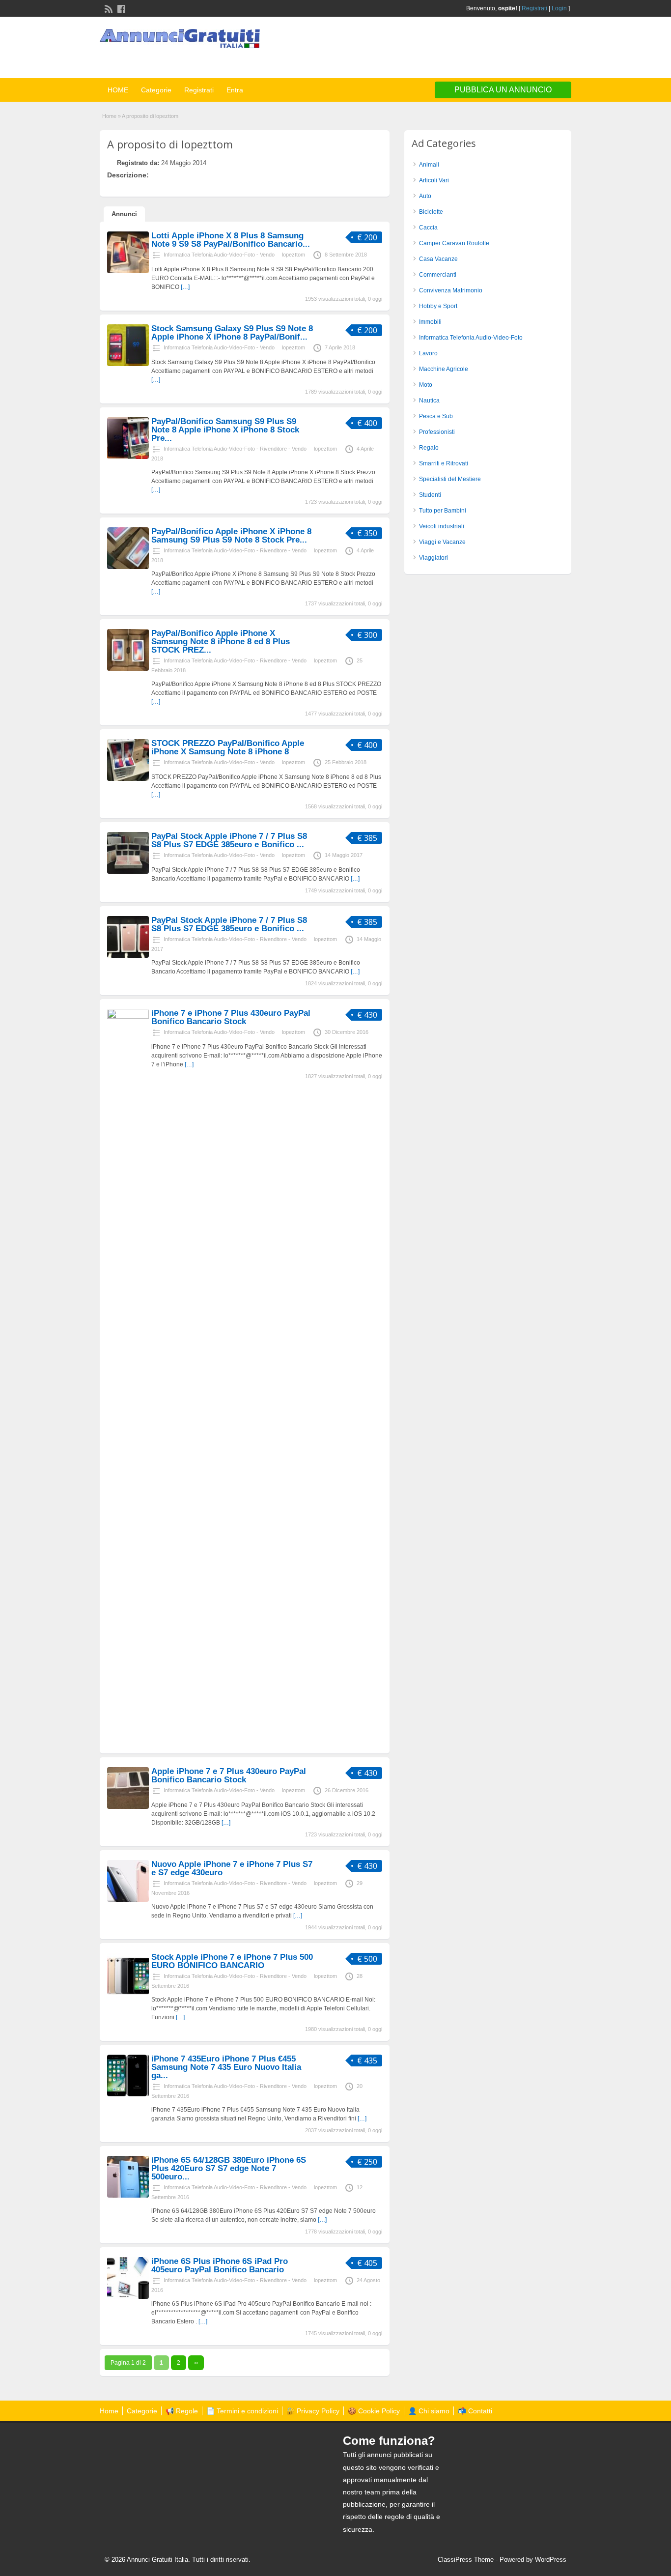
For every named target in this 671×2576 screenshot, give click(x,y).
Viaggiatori (433, 558)
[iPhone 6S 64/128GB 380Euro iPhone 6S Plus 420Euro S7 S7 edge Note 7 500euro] (128, 2196)
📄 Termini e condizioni (242, 2411)
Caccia (428, 228)
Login (559, 8)
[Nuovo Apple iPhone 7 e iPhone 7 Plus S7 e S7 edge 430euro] (128, 1900)
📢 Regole (182, 2411)
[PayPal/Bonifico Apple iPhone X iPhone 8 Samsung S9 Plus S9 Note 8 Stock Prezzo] (128, 567)
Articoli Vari (434, 180)
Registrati (534, 8)
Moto (426, 385)
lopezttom (294, 255)
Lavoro (428, 353)
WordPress (551, 2560)
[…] (185, 287)
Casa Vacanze (438, 259)
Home (109, 116)
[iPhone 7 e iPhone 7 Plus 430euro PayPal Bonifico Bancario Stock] (128, 1017)
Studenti (430, 495)
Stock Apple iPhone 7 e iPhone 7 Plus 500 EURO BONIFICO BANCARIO (232, 1961)
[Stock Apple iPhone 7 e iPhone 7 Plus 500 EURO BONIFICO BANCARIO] (128, 1993)
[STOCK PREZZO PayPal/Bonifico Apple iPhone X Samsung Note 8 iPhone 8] (128, 779)
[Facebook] (120, 8)
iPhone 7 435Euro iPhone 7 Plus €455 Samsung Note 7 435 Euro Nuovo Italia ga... (226, 2067)
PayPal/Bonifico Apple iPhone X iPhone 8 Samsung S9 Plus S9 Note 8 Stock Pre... (231, 536)
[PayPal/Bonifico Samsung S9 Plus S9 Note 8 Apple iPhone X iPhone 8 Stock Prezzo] (128, 457)
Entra (235, 90)
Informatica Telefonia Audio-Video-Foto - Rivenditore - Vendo (235, 449)
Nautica (429, 401)
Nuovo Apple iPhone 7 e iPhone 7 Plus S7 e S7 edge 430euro (232, 1868)
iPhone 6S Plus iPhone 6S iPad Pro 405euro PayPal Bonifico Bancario (220, 2265)
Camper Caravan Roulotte (454, 243)
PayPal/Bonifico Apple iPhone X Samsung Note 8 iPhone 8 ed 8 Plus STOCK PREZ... (221, 642)
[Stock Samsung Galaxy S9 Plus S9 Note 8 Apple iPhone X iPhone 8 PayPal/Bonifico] (128, 364)
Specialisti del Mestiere (450, 479)
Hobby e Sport (438, 306)
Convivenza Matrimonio (451, 290)
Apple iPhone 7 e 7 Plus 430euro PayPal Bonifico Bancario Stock (229, 1775)
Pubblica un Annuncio (503, 90)
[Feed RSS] (108, 8)
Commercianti (438, 275)
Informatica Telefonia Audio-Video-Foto (471, 338)
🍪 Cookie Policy (374, 2411)
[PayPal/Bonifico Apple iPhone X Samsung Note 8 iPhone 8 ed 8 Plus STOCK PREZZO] (128, 669)
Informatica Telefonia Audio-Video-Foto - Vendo (219, 255)
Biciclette (431, 212)
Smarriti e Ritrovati (444, 463)
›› (196, 2363)
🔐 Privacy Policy (313, 2411)
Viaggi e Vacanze (442, 542)
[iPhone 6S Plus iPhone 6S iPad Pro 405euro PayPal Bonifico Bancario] (128, 2297)
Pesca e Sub (436, 416)
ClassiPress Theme (466, 2560)
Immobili (430, 322)
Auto (425, 196)
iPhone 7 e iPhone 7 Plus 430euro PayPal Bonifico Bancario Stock (231, 1017)
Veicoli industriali (442, 526)
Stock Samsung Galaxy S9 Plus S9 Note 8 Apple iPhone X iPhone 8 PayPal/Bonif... (232, 333)
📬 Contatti (475, 2411)
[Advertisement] (456, 49)
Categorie (156, 90)
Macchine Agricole (444, 369)
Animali (429, 165)
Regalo (429, 448)
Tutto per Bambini (443, 511)
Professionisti (437, 432)
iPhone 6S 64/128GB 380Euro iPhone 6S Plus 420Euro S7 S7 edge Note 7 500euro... (229, 2168)
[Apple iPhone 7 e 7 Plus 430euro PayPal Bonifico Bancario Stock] (128, 1807)
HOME (118, 90)
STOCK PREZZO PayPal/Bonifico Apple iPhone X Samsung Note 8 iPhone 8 (228, 747)
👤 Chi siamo (429, 2411)
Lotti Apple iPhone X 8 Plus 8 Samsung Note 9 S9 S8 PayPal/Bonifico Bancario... (231, 240)
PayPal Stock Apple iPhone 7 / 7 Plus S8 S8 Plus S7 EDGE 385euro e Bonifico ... (229, 840)
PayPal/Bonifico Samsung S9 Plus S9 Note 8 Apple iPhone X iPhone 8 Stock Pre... (225, 430)
